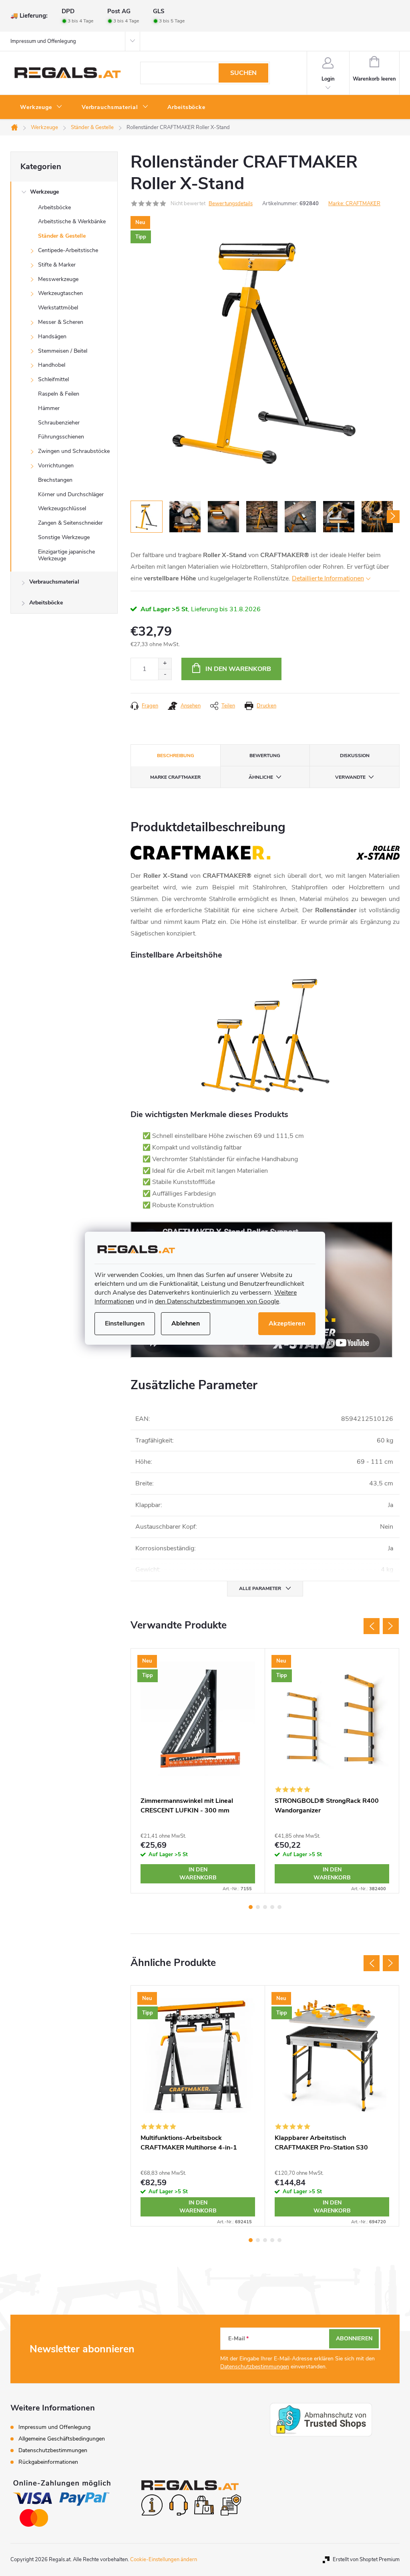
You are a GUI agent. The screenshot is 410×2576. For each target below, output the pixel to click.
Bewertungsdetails (231, 204)
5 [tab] (279, 1907)
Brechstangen (55, 480)
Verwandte (350, 777)
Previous (372, 1626)
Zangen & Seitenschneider (70, 523)
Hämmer (49, 408)
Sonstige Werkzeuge (64, 537)
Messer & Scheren (61, 322)
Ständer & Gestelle (62, 236)
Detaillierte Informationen (328, 578)
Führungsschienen (61, 437)
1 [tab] (251, 1907)
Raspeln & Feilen (59, 394)
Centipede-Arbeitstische (68, 250)
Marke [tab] (175, 777)
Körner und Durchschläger (71, 494)
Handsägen (52, 336)
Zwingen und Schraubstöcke (74, 451)
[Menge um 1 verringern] (165, 674)
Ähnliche (261, 777)
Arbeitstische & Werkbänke (72, 221)
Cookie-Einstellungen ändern (164, 2560)
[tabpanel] (198, 1771)
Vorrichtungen (56, 466)
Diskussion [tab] (355, 756)
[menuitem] (41, 107)
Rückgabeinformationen (48, 2462)
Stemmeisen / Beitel (63, 351)
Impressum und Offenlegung (43, 41)
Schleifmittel (53, 379)
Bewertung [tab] (265, 756)
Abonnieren (354, 2339)
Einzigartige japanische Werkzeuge (66, 555)
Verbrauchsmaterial (54, 582)
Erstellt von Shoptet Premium (366, 2560)
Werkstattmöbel (58, 308)
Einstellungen (125, 1323)
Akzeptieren (287, 1323)
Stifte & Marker (57, 265)
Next (391, 1626)
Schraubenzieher (59, 423)
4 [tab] (272, 1907)
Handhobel (52, 365)
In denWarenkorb (198, 1874)
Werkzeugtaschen (60, 293)
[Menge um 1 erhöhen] (165, 664)
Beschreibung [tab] (176, 756)
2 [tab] (258, 1907)
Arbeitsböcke (54, 207)
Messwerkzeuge (58, 279)
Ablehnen (186, 1323)
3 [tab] (265, 1907)
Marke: (354, 204)
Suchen (243, 73)
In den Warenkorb (238, 669)
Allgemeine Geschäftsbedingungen (62, 2439)
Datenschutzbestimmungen (255, 2367)
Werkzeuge (44, 192)
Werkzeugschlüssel (62, 508)
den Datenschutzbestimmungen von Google (217, 1301)
